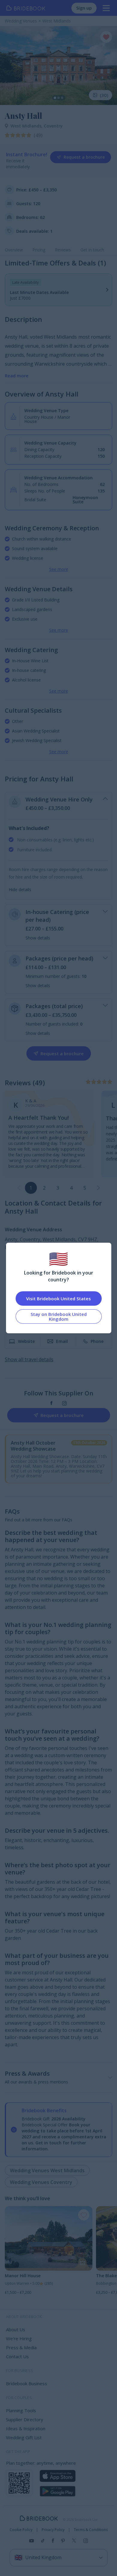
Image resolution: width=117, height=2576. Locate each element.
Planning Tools (21, 2410)
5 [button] (85, 1188)
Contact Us (17, 2356)
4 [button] (71, 1188)
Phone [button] (97, 1341)
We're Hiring (19, 2338)
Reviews (63, 250)
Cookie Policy (21, 2530)
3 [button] (58, 1188)
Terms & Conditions (91, 2530)
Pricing (39, 250)
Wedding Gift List (24, 2437)
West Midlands (27, 126)
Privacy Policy (53, 2530)
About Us (16, 2329)
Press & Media (21, 2347)
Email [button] (62, 1341)
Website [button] (26, 1341)
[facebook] (51, 1403)
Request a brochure (84, 157)
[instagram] (64, 1403)
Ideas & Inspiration (26, 2428)
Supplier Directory (25, 2419)
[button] (98, 1188)
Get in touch (92, 250)
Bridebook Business (27, 2383)
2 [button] (44, 1188)
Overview (14, 250)
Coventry (53, 126)
